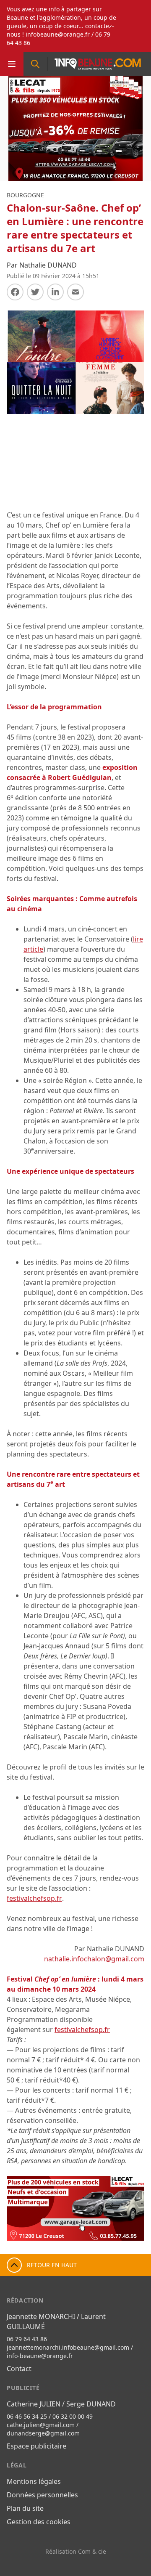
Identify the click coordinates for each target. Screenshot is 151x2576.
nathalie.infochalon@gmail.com (94, 1959)
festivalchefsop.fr (34, 1898)
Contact (19, 2369)
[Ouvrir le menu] (12, 64)
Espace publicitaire (36, 2446)
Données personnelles (42, 2495)
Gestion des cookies (39, 2522)
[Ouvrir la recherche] (35, 64)
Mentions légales (34, 2481)
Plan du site (25, 2508)
